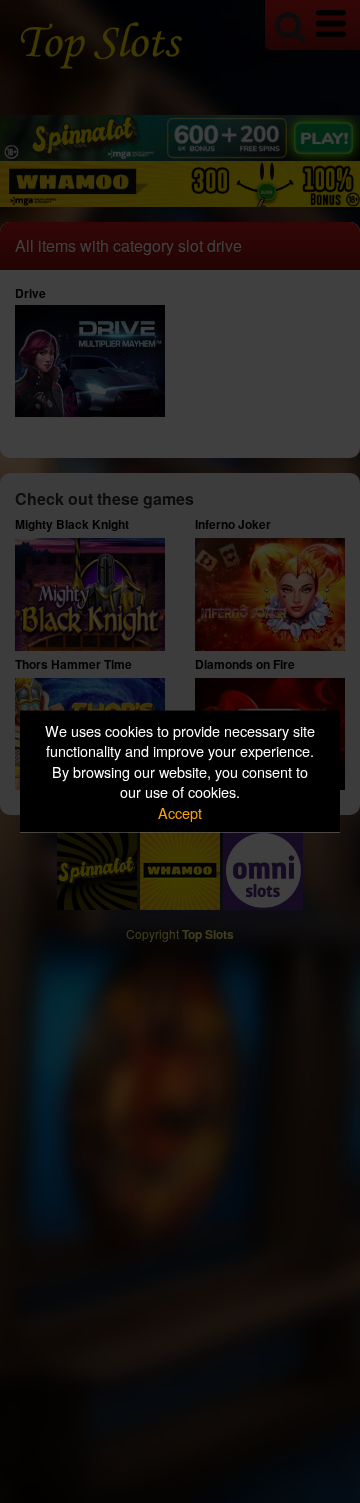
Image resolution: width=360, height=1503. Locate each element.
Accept (180, 811)
